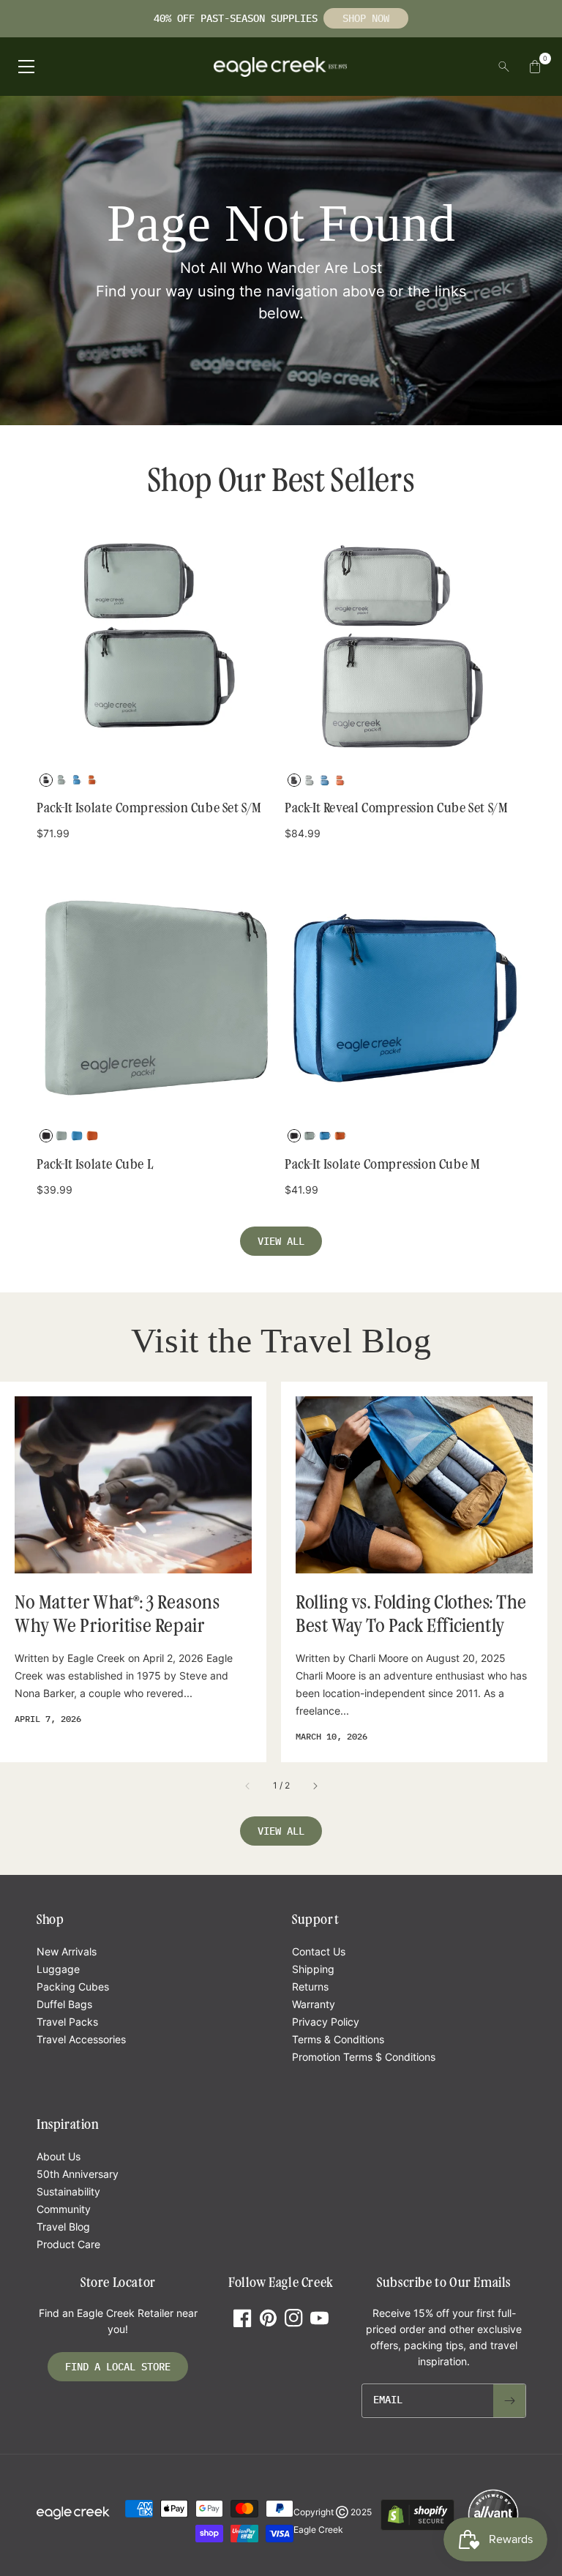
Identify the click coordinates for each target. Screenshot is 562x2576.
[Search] (504, 67)
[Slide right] (315, 1786)
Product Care (68, 2244)
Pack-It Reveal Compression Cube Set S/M (396, 808)
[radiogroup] (157, 783)
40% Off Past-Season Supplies (239, 18)
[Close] (490, 67)
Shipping (313, 1969)
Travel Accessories (81, 2039)
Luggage (58, 1969)
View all (281, 1241)
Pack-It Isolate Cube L (95, 1164)
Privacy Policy (326, 2022)
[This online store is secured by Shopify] (417, 2528)
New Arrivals (67, 1951)
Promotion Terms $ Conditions (364, 2057)
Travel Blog (63, 2227)
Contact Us (319, 1951)
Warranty (314, 2004)
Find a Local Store (118, 2367)
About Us (59, 2156)
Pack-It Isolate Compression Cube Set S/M (149, 808)
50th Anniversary (78, 2174)
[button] (57, 833)
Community (64, 2209)
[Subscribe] (509, 2401)
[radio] (46, 780)
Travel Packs (67, 2022)
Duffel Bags (64, 2004)
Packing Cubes (73, 1987)
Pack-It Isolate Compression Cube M (382, 1164)
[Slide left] (248, 1786)
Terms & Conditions (338, 2039)
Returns (310, 1987)
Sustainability (68, 2191)
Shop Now (366, 18)
